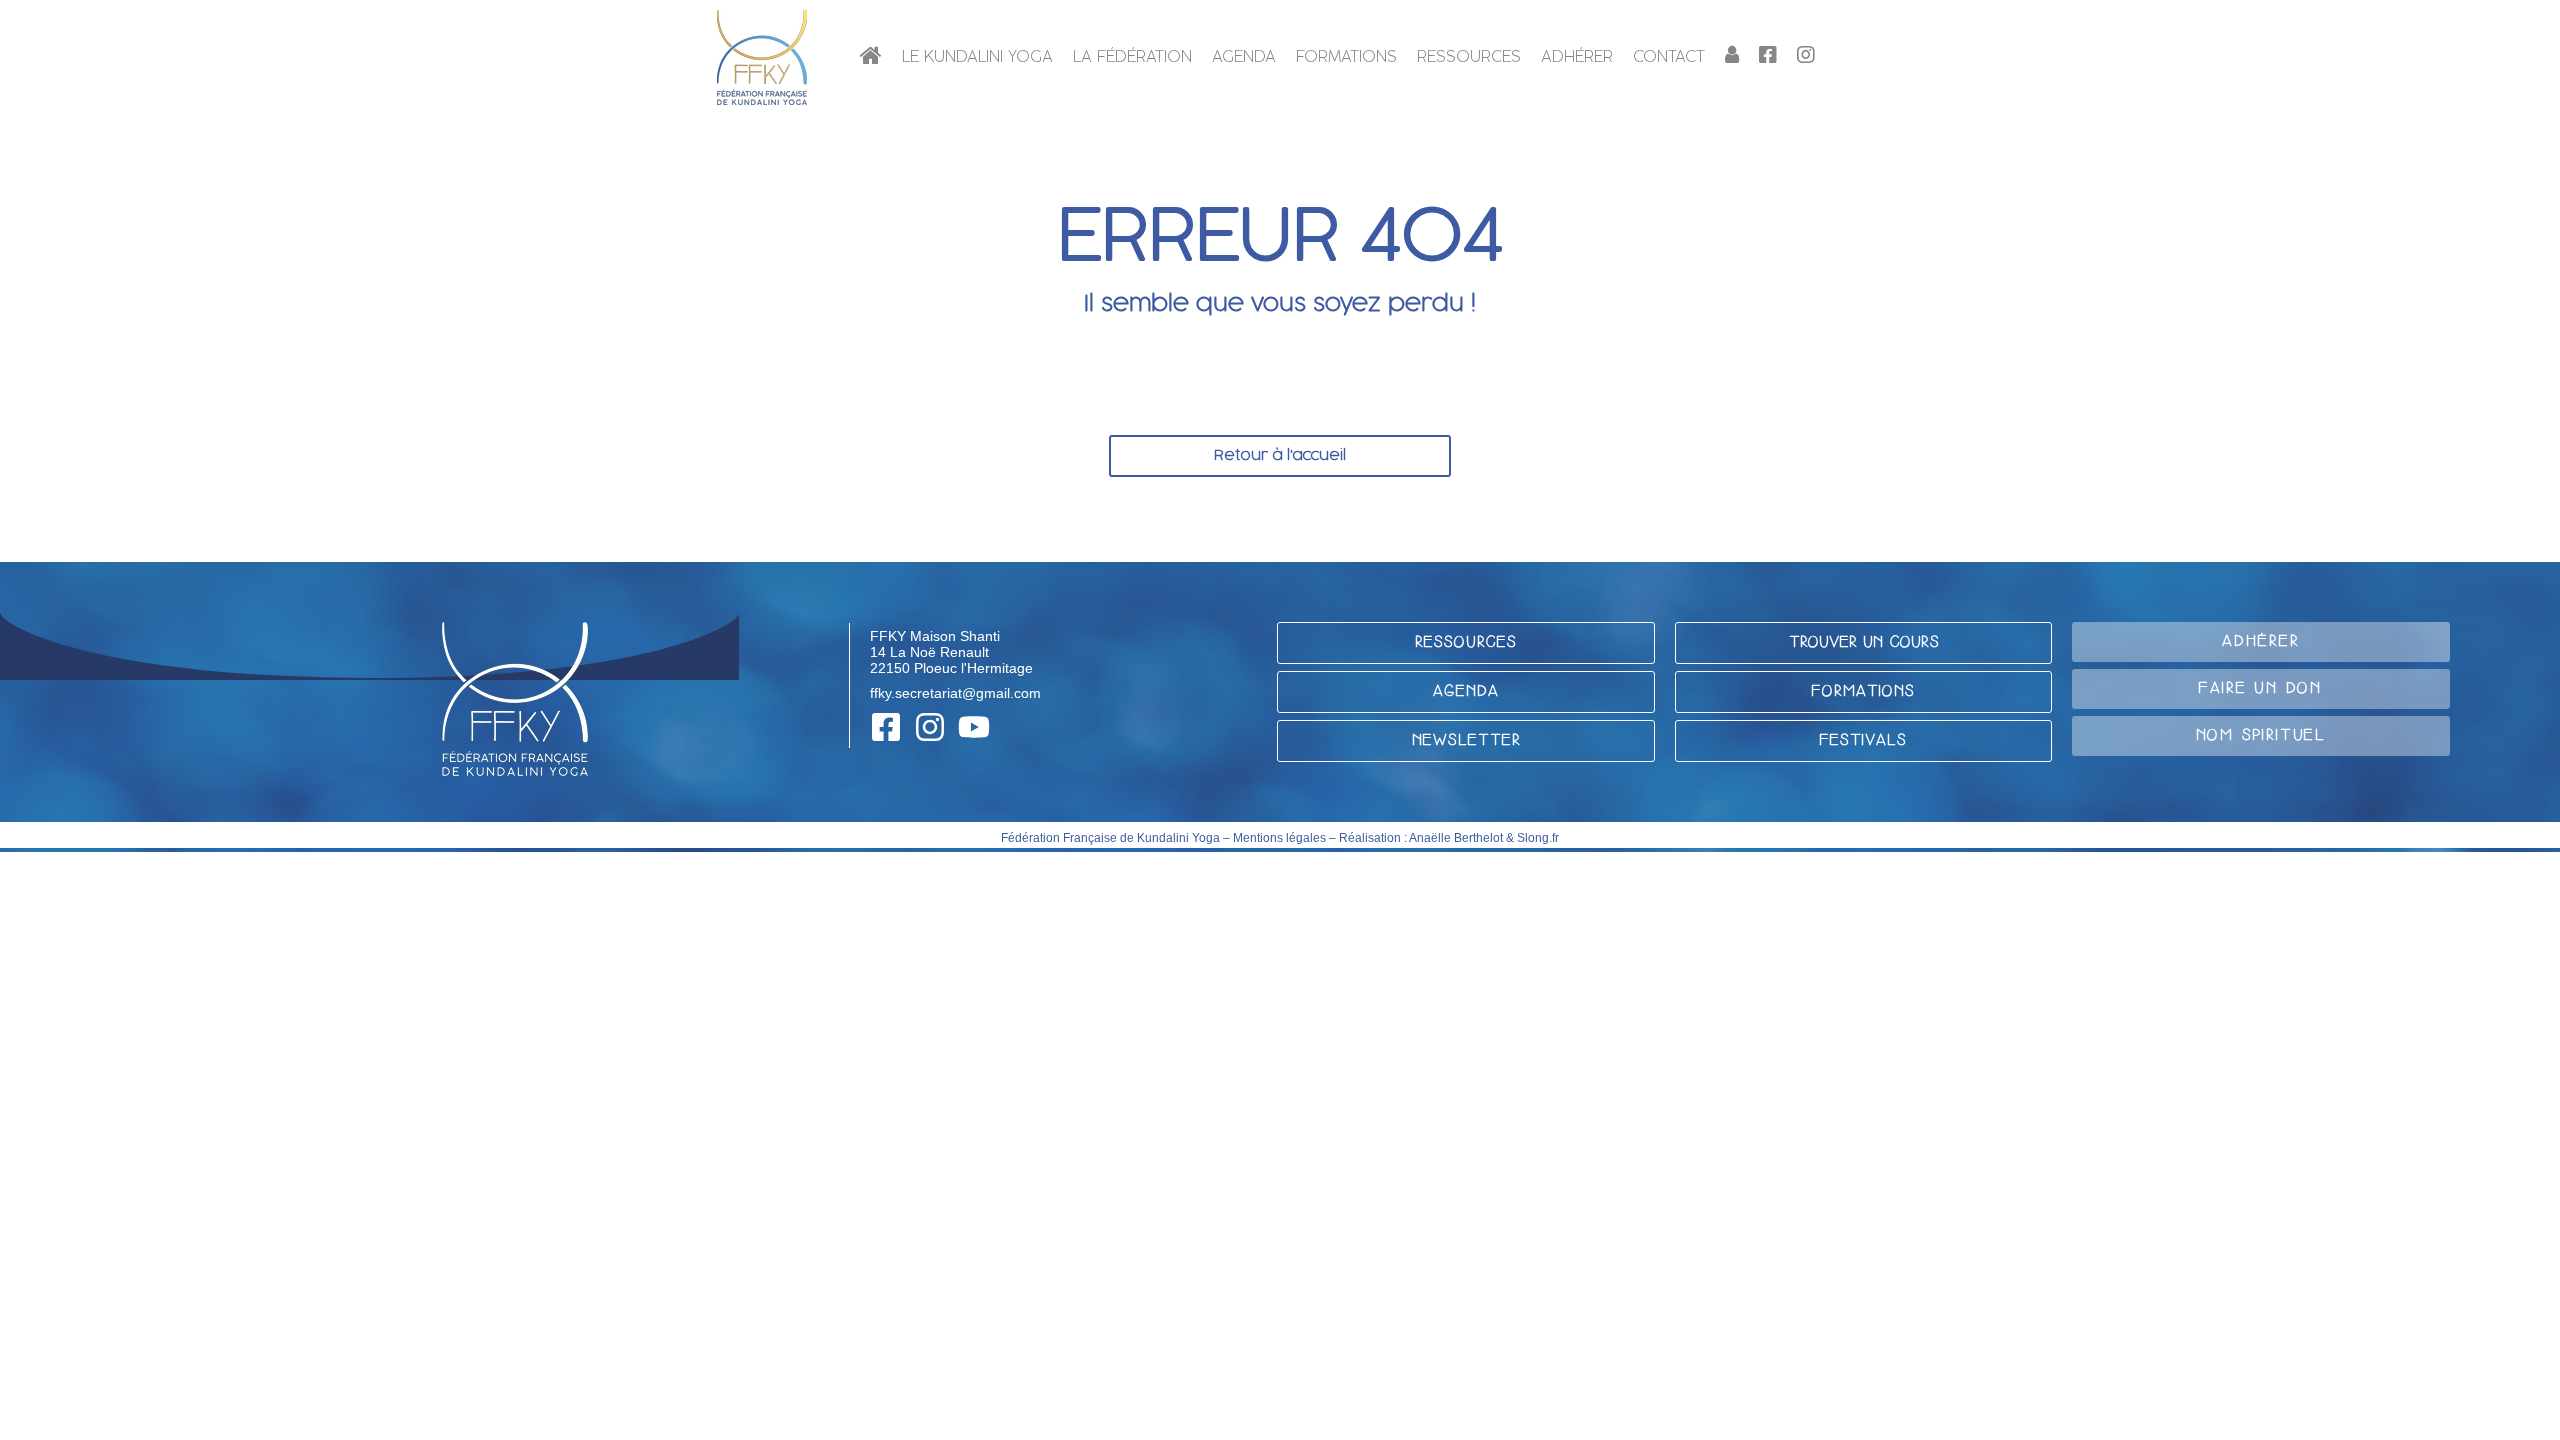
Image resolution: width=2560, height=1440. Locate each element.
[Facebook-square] (886, 727)
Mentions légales (1279, 838)
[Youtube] (974, 727)
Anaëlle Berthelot (1456, 838)
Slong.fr (1538, 838)
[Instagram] (930, 727)
